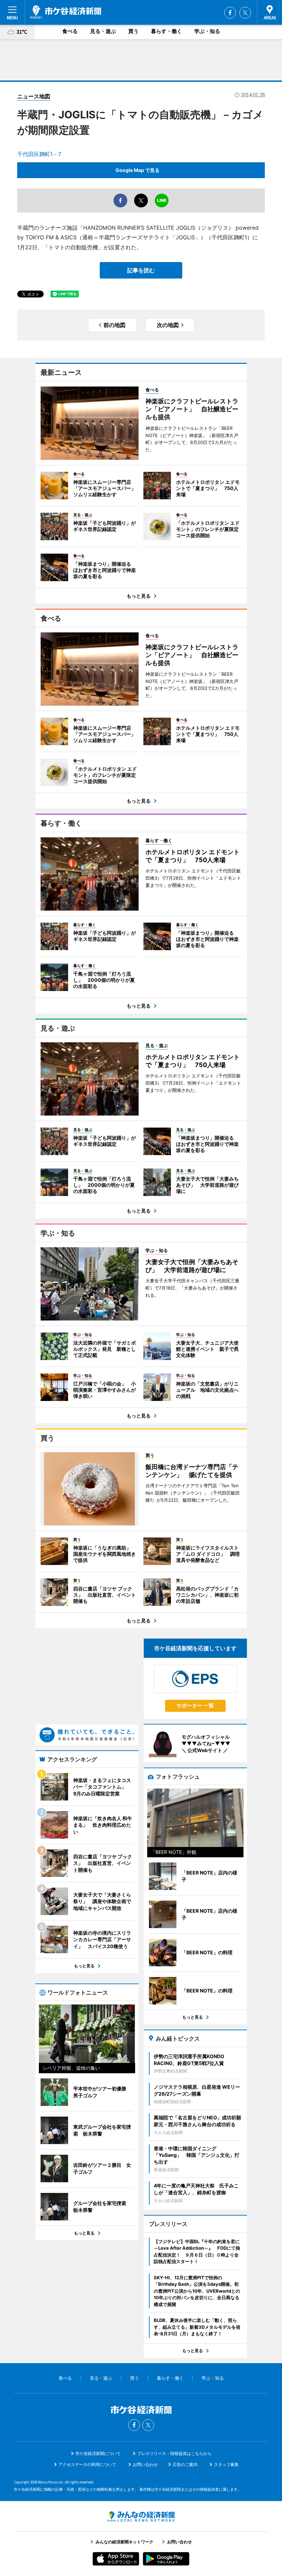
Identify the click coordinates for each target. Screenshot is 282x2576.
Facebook (230, 13)
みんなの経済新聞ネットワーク (141, 2517)
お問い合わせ (145, 2464)
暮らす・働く (166, 31)
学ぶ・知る (207, 31)
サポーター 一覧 (195, 1705)
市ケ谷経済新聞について (98, 2453)
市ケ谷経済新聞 (66, 12)
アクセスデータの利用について (87, 2464)
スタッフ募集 (226, 2464)
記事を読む (141, 270)
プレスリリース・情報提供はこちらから (174, 2453)
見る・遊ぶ (103, 31)
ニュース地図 (34, 96)
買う (133, 31)
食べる (70, 31)
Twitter (245, 13)
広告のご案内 (185, 2464)
